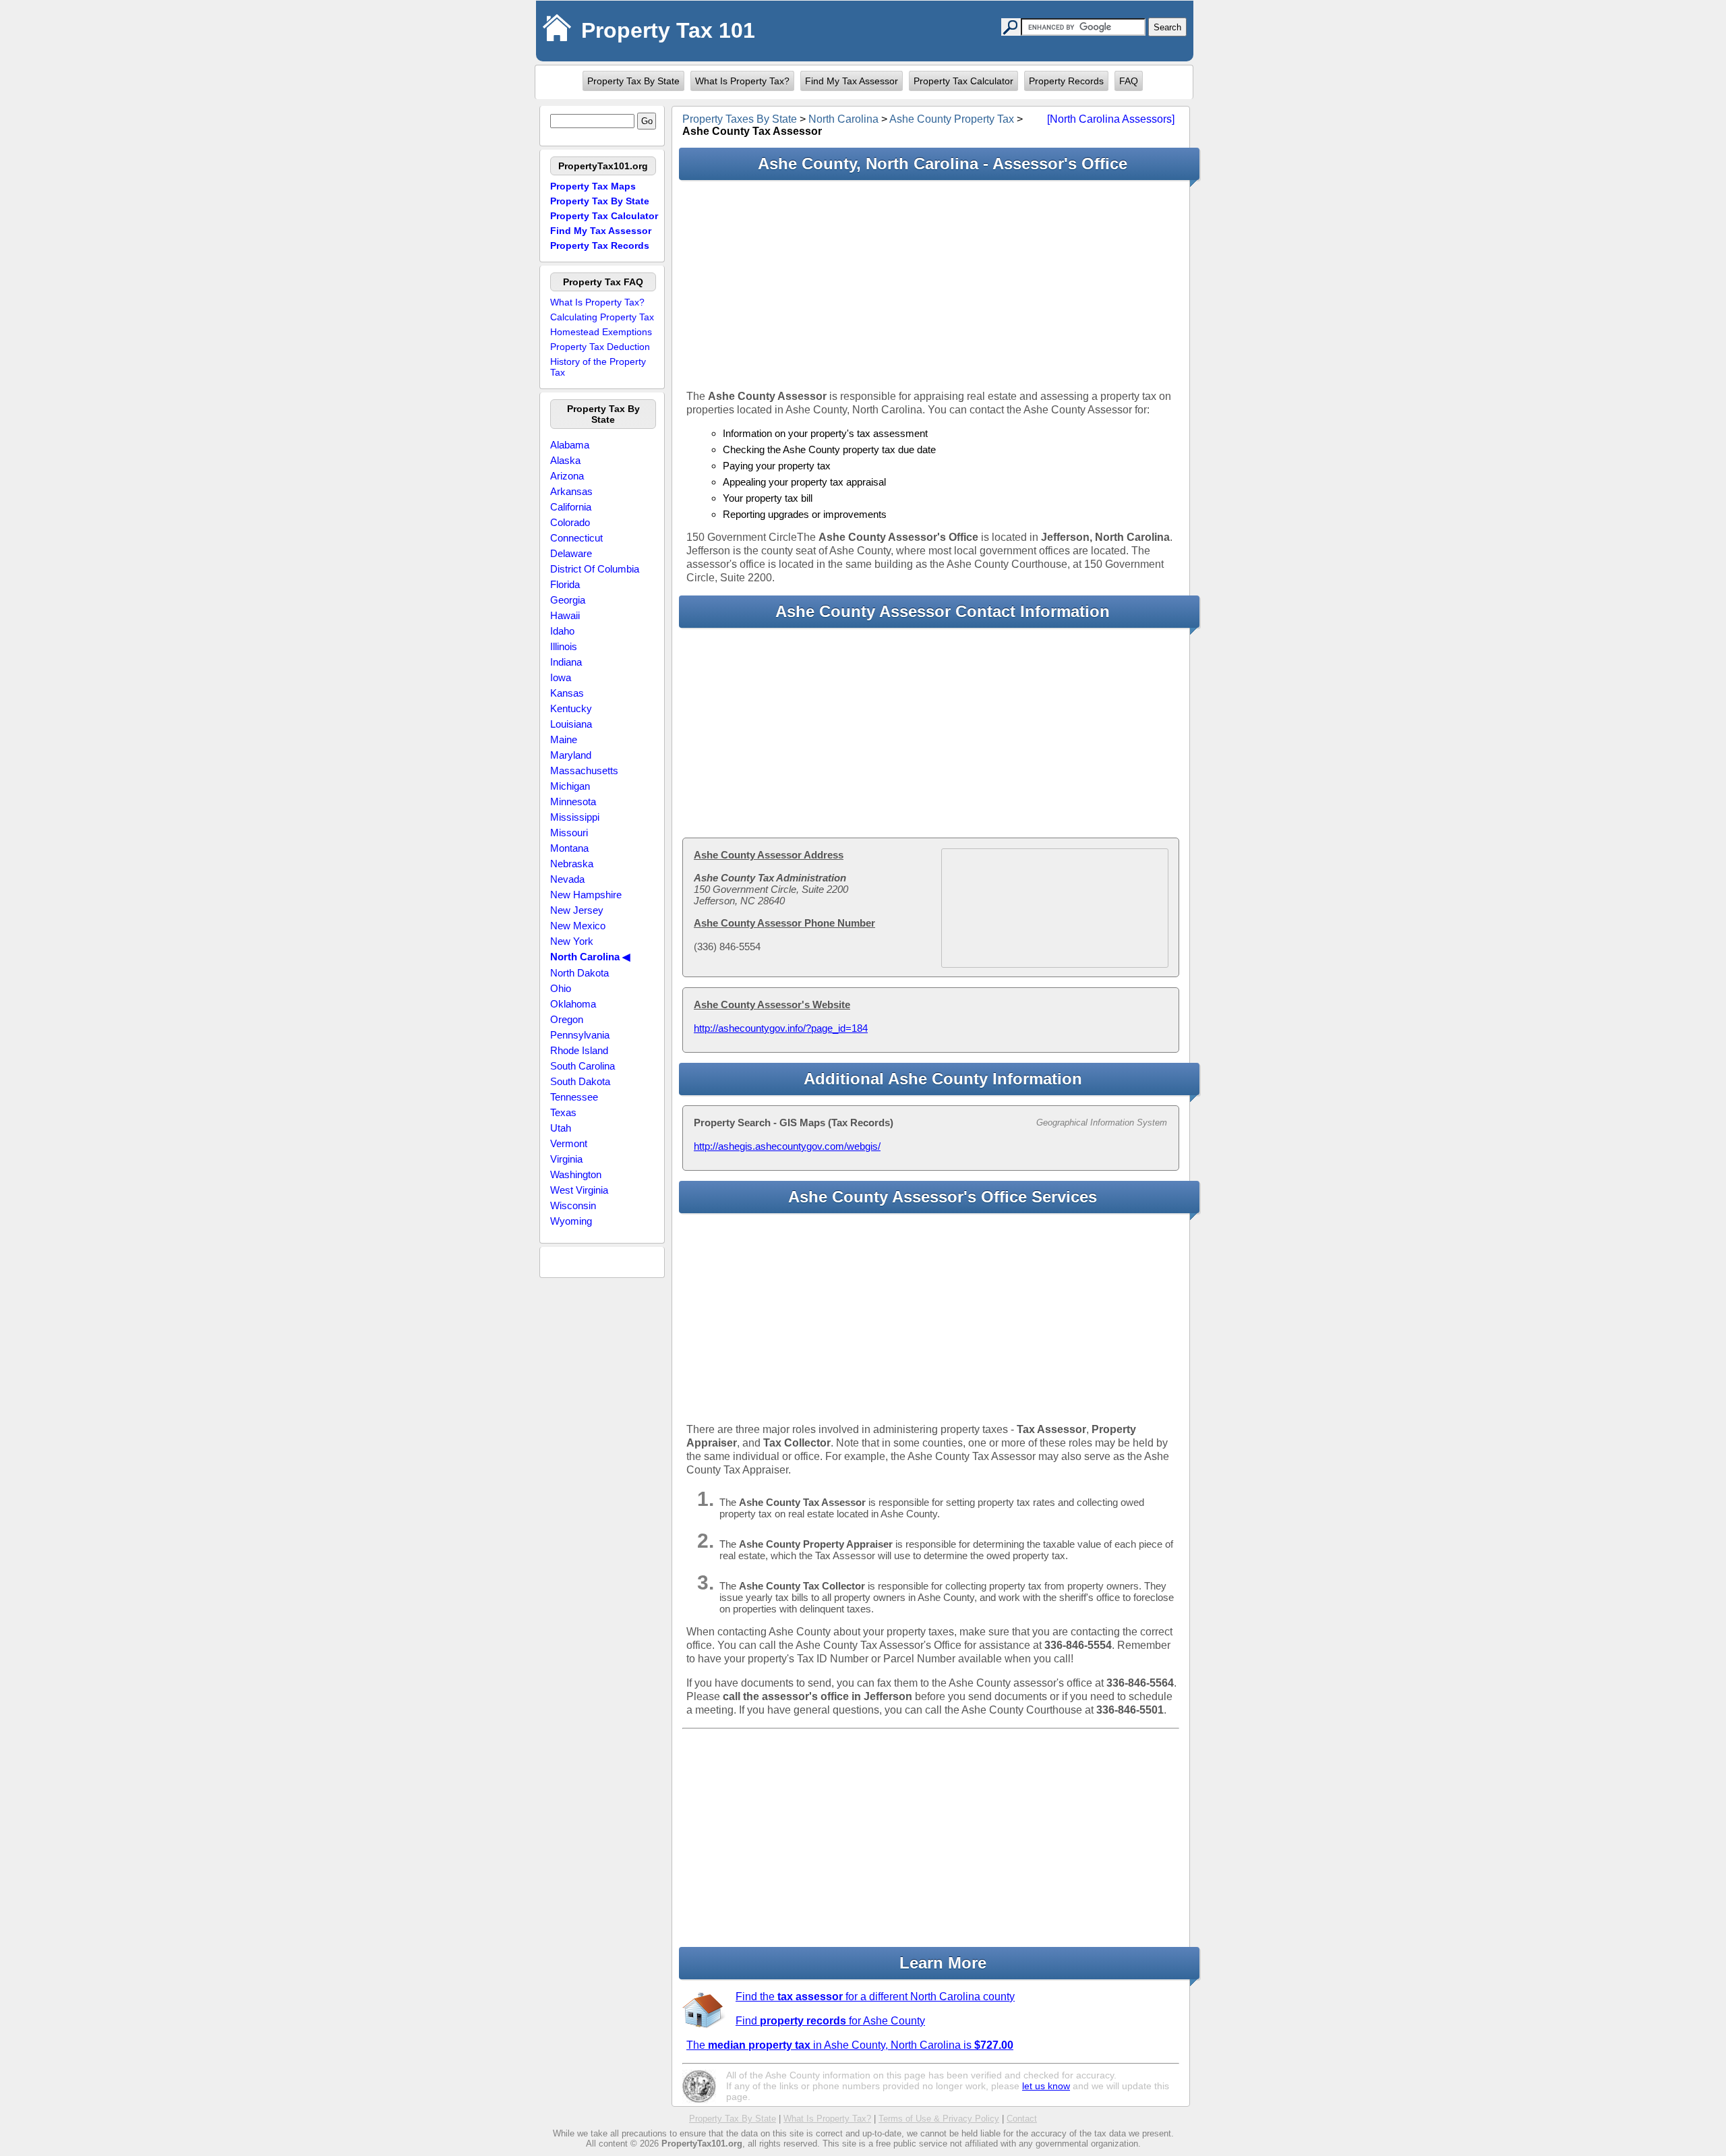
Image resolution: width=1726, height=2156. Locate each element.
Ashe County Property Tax (952, 119)
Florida (565, 584)
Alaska (565, 460)
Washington (576, 1174)
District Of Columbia (595, 569)
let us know (1046, 2086)
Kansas (567, 693)
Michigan (570, 786)
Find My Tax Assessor (852, 81)
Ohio (561, 988)
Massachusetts (584, 770)
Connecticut (576, 538)
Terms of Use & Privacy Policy (939, 2119)
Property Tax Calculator (963, 81)
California (571, 507)
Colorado (570, 522)
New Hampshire (586, 895)
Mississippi (575, 817)
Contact (1022, 2119)
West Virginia (579, 1190)
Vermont (569, 1143)
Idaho (562, 631)
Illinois (564, 646)
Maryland (571, 755)
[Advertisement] (931, 285)
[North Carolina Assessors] (1111, 119)
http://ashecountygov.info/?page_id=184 (781, 1028)
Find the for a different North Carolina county (875, 1997)
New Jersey (577, 910)
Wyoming (571, 1221)
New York (572, 941)
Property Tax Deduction (600, 347)
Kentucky (571, 708)
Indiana (566, 662)
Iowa (561, 677)
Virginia (566, 1159)
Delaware (571, 553)
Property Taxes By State (740, 119)
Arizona (567, 476)
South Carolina (583, 1066)
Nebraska (572, 864)
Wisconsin (573, 1205)
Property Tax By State (633, 81)
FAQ (1129, 81)
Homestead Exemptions (601, 332)
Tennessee (574, 1097)
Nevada (567, 879)
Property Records (1066, 81)
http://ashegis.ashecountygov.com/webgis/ (787, 1146)
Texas (563, 1112)
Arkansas (571, 491)
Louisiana (571, 724)
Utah (561, 1128)
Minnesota (573, 802)
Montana (569, 848)
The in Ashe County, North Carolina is (850, 2045)
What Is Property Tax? (742, 81)
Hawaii (565, 615)
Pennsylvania (580, 1035)
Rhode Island (579, 1050)
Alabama (570, 445)
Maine (564, 739)
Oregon (567, 1019)
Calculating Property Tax (602, 317)
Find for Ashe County (830, 2021)
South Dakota (580, 1081)
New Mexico (578, 926)
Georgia (568, 600)
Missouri (569, 833)
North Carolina (843, 119)
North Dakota (579, 973)
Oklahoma (573, 1004)
